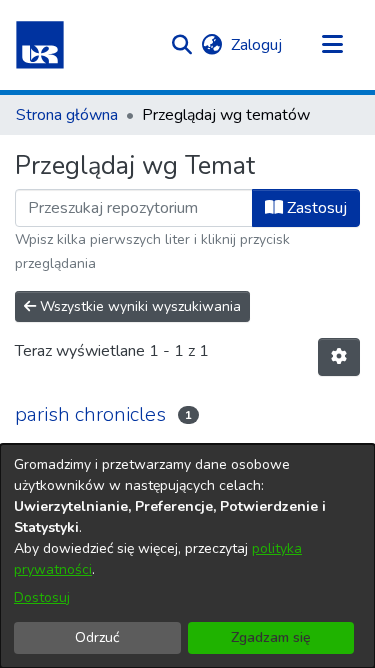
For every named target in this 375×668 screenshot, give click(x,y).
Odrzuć (97, 637)
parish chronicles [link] (90, 414)
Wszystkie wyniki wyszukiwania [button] (138, 306)
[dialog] (187, 556)
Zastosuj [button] (315, 208)
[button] (40, 45)
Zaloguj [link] (257, 45)
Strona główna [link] (67, 115)
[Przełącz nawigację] (332, 45)
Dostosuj (42, 597)
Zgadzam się (271, 637)
